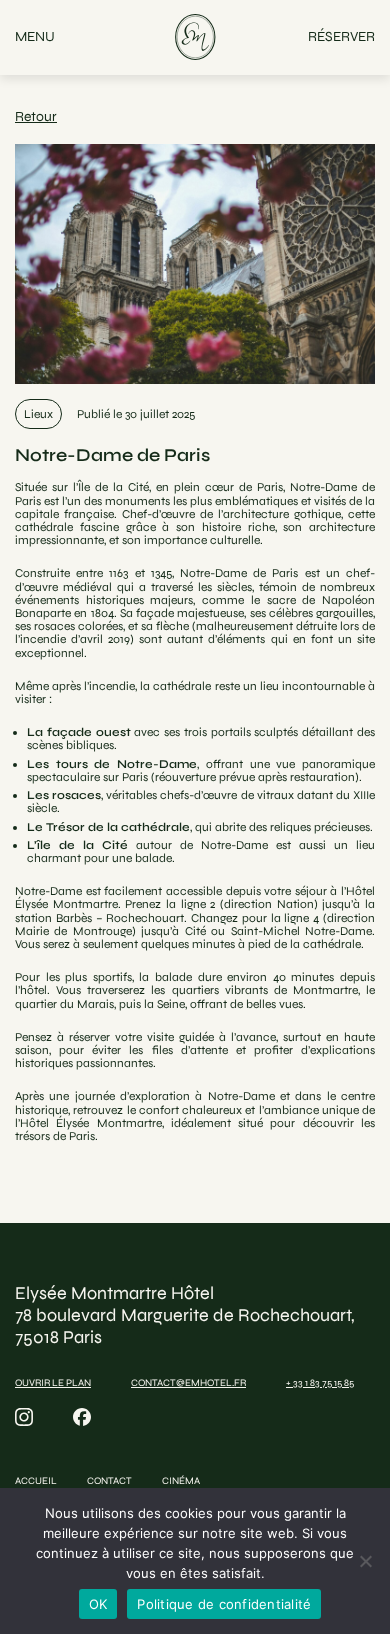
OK (98, 1604)
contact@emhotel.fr (188, 1383)
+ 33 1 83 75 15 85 (320, 1383)
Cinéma (181, 1481)
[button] (35, 37)
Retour (36, 116)
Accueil (36, 1481)
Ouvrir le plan (53, 1383)
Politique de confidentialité (224, 1604)
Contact (109, 1481)
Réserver (341, 37)
